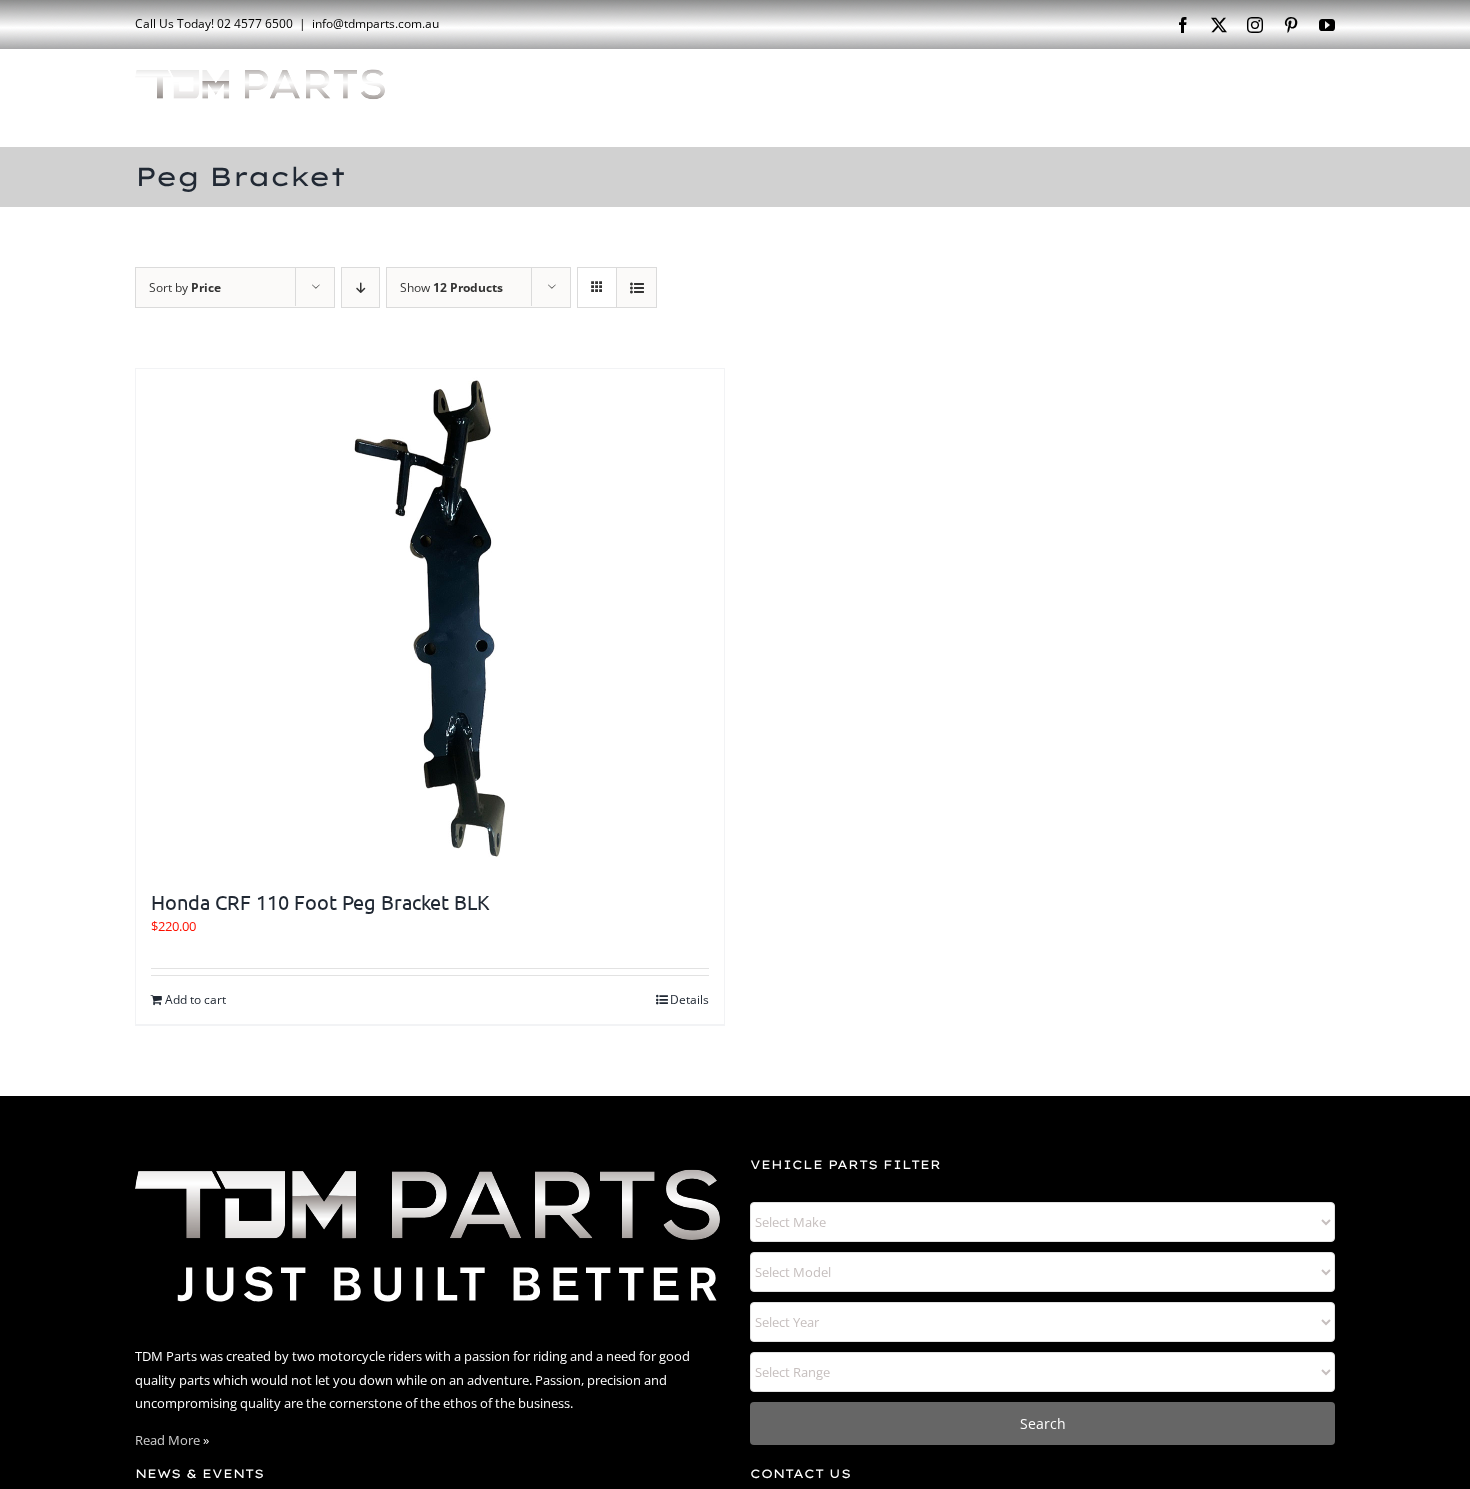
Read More (167, 1440)
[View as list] (636, 287)
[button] (1303, 96)
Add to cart (195, 999)
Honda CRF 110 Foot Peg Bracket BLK (320, 901)
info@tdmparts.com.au (375, 23)
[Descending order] (360, 287)
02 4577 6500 (255, 23)
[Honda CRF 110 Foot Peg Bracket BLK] (430, 619)
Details (689, 999)
